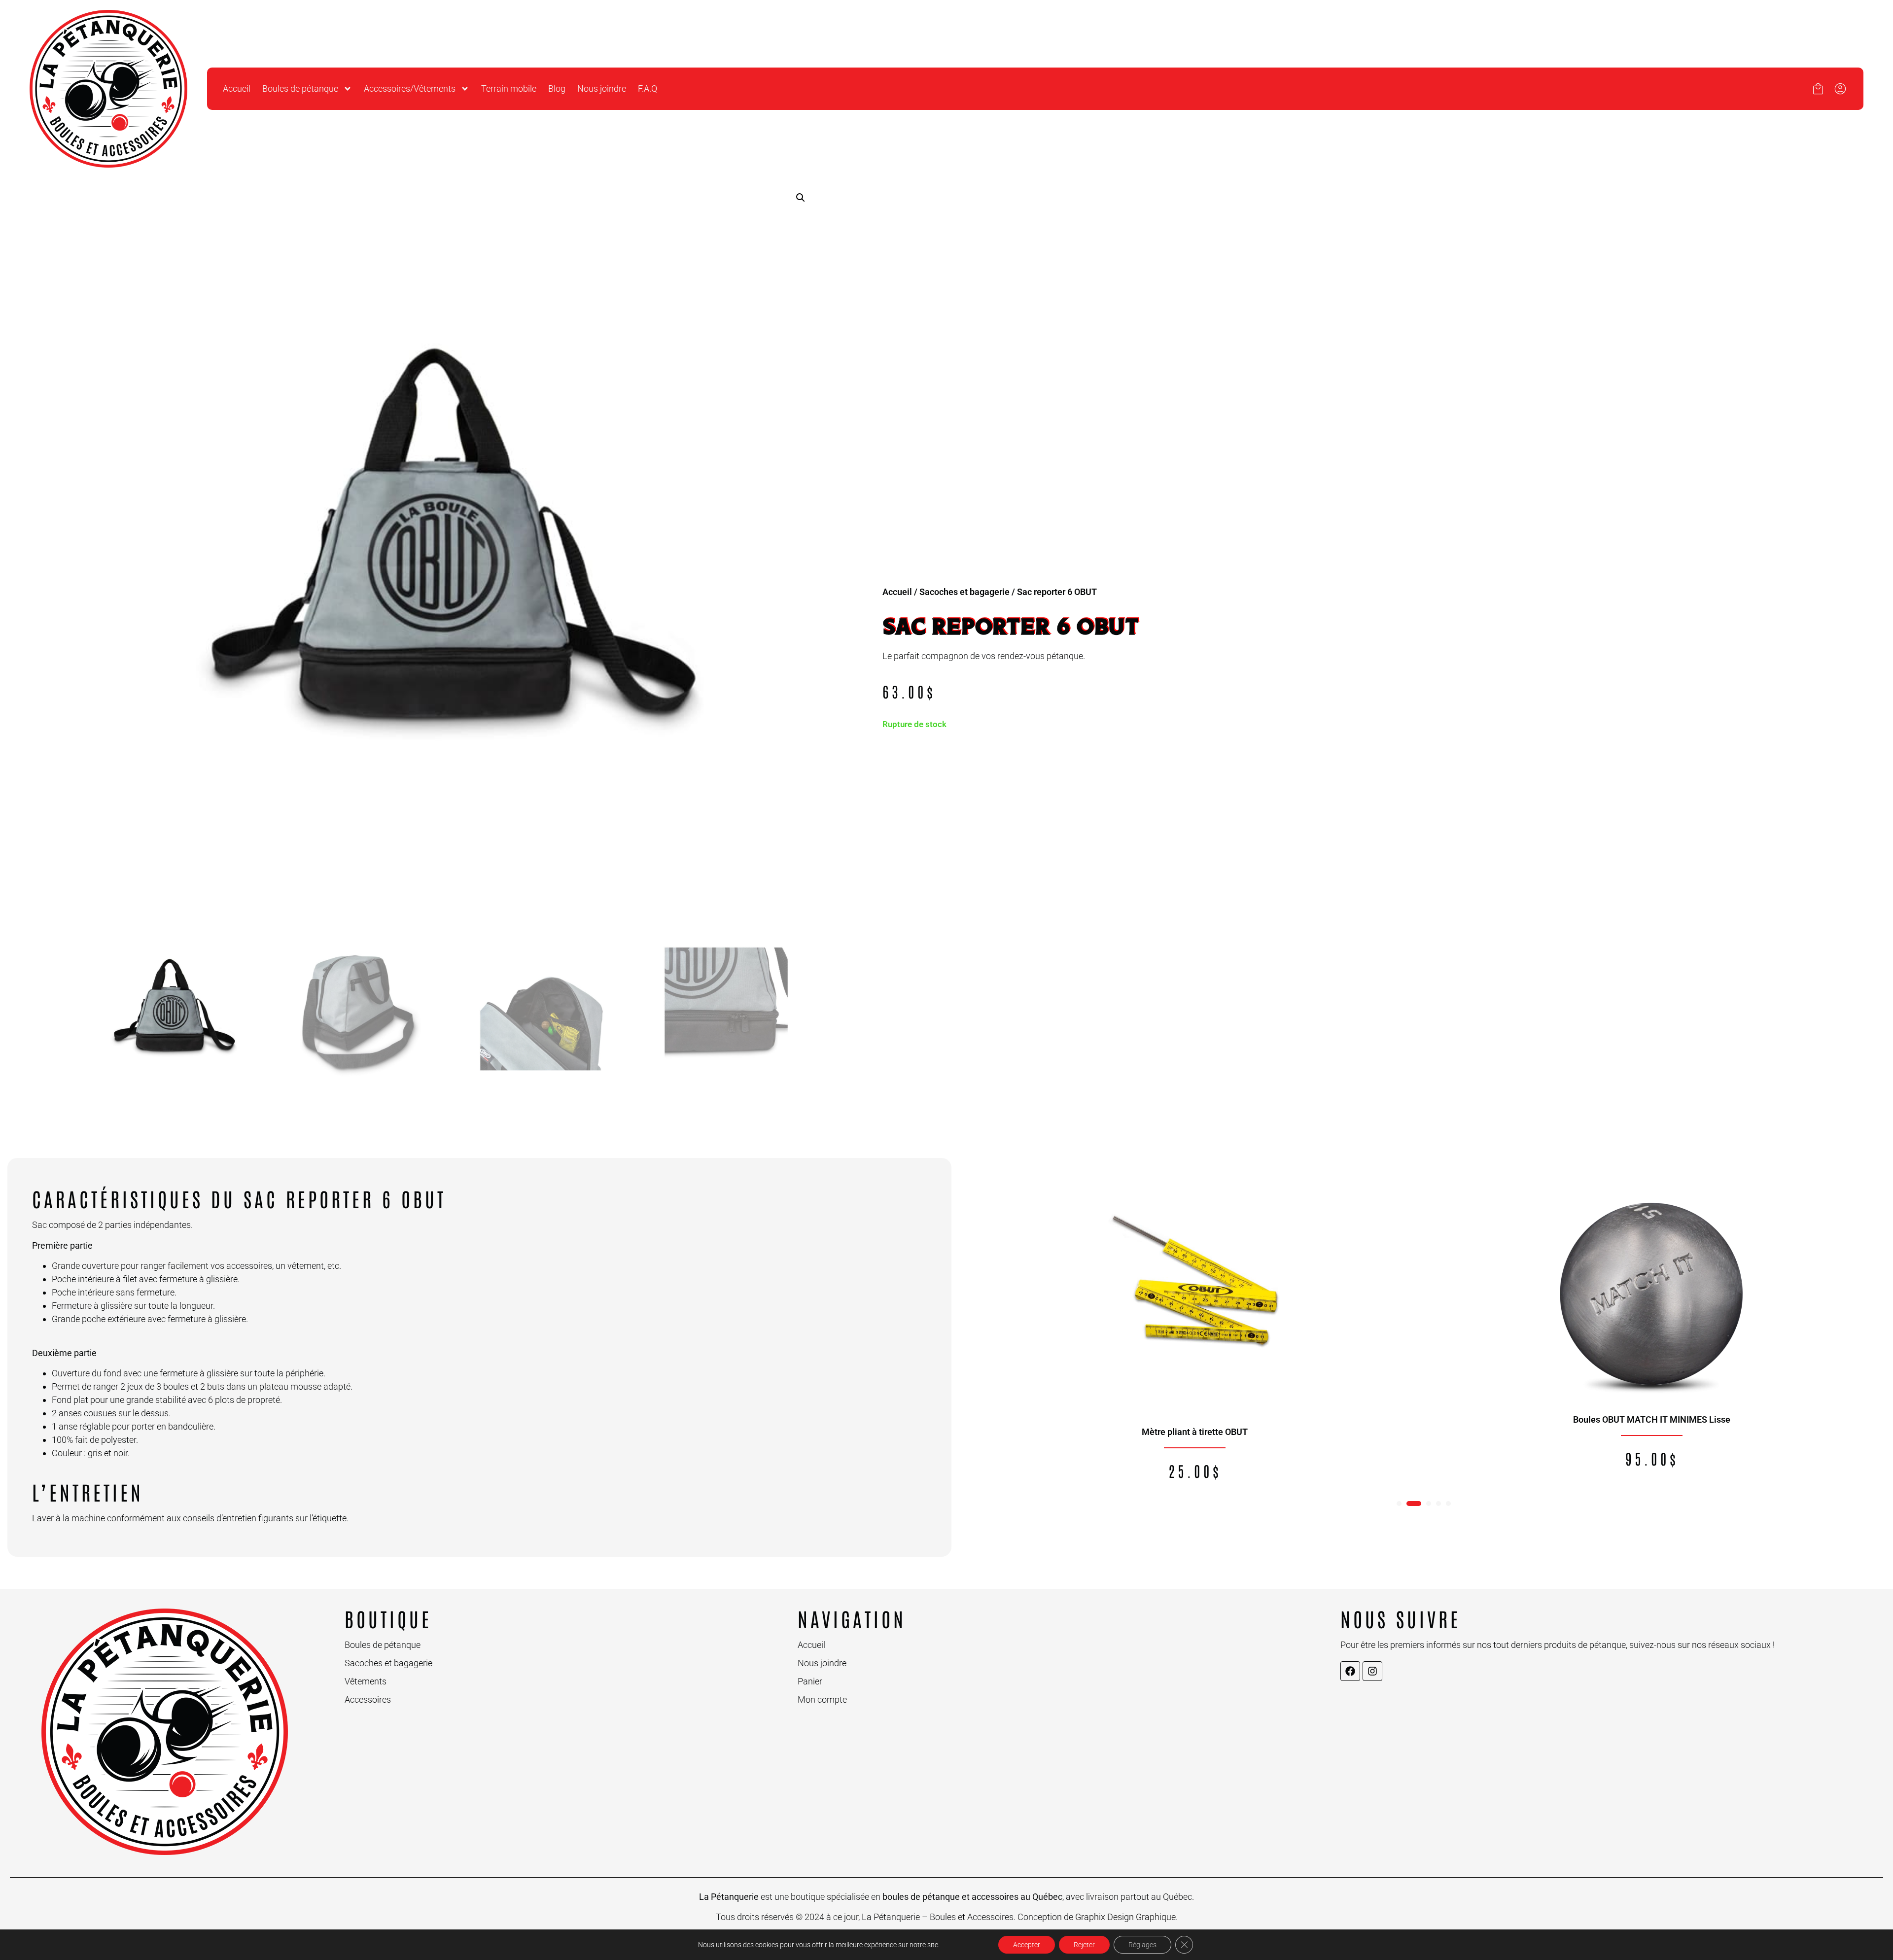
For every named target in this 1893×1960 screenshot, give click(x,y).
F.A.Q (648, 88)
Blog (557, 88)
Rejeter (1084, 1945)
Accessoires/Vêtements (410, 88)
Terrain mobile (509, 88)
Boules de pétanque (300, 88)
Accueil (237, 88)
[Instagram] (1372, 1671)
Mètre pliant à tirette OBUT (1195, 1432)
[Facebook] (1350, 1671)
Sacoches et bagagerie (964, 592)
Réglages (1142, 1945)
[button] (801, 198)
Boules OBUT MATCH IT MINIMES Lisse (1652, 1419)
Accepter (1027, 1945)
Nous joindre (602, 88)
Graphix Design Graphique (1125, 1917)
